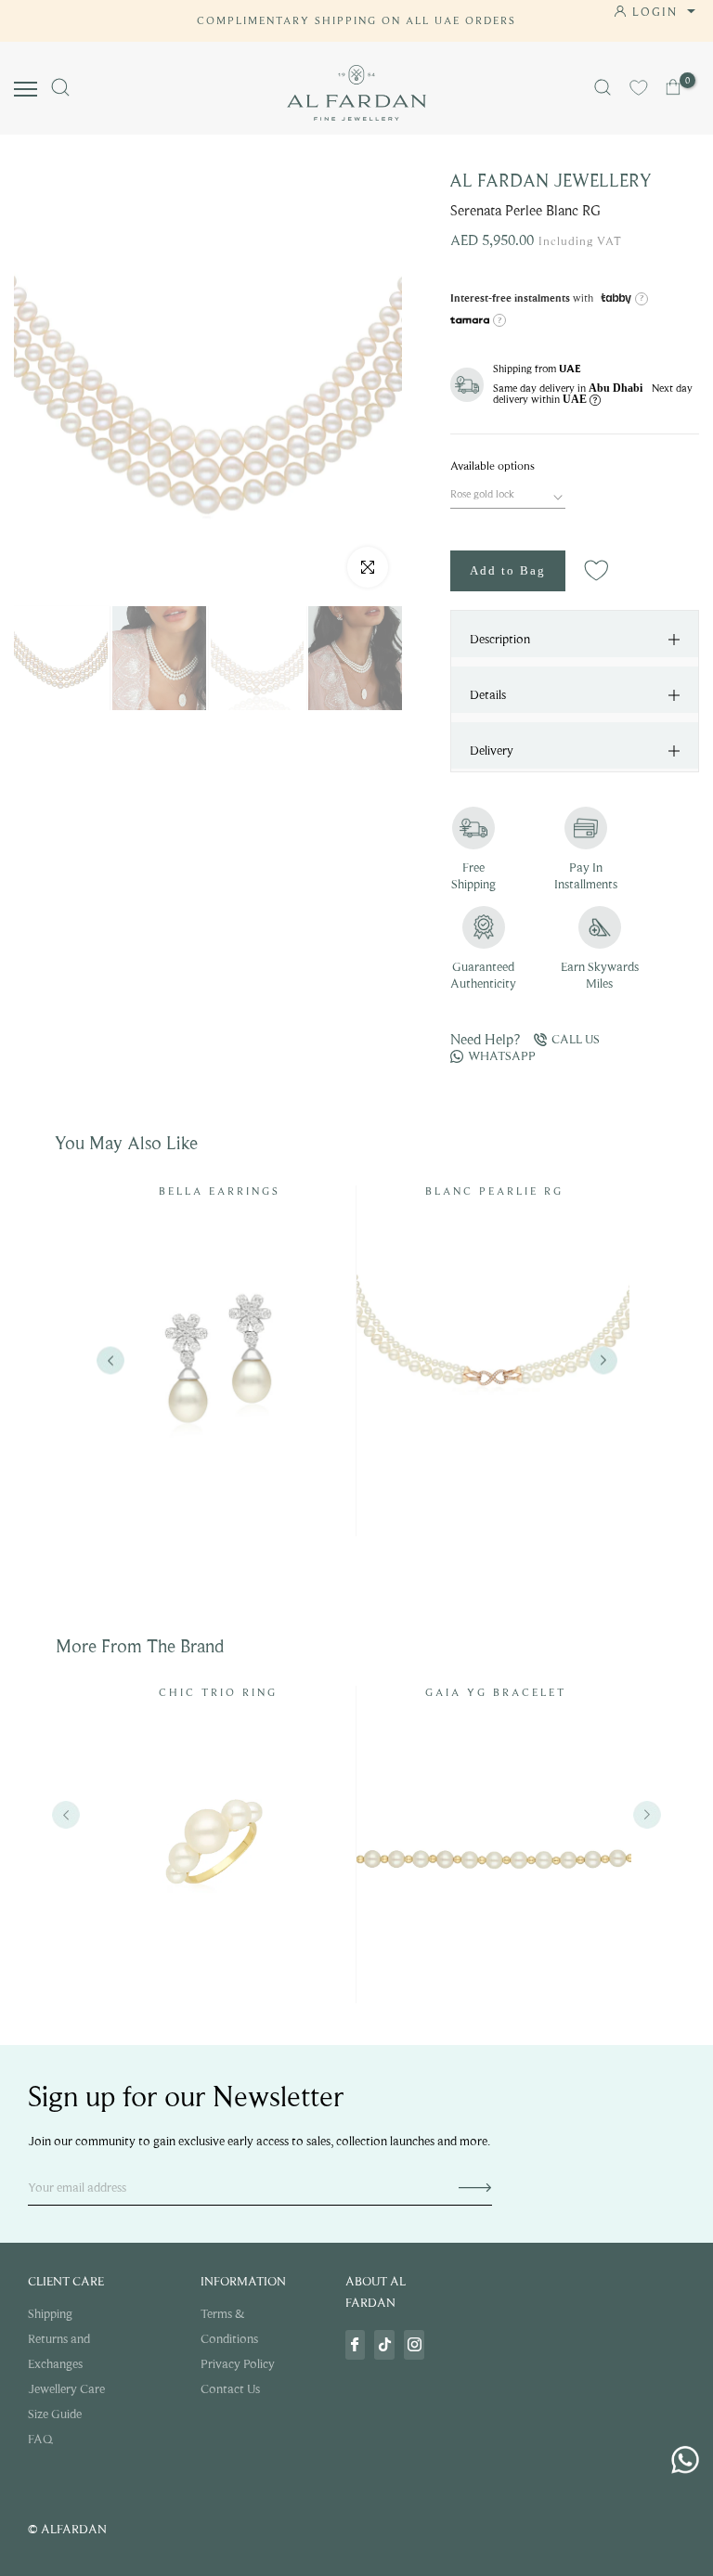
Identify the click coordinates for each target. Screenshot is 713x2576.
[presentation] (66, 1814)
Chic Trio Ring (218, 1692)
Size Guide (55, 2414)
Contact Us (230, 2389)
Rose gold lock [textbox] (482, 494)
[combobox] (508, 492)
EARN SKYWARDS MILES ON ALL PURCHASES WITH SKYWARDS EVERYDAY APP (356, 20)
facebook (356, 2345)
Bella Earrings (220, 1191)
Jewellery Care (66, 2389)
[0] (674, 87)
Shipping (50, 2314)
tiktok (384, 2345)
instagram (414, 2345)
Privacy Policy (238, 2364)
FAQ (40, 2439)
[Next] (603, 1360)
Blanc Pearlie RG (494, 1191)
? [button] (642, 298)
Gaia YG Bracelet (496, 1692)
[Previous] (110, 1360)
